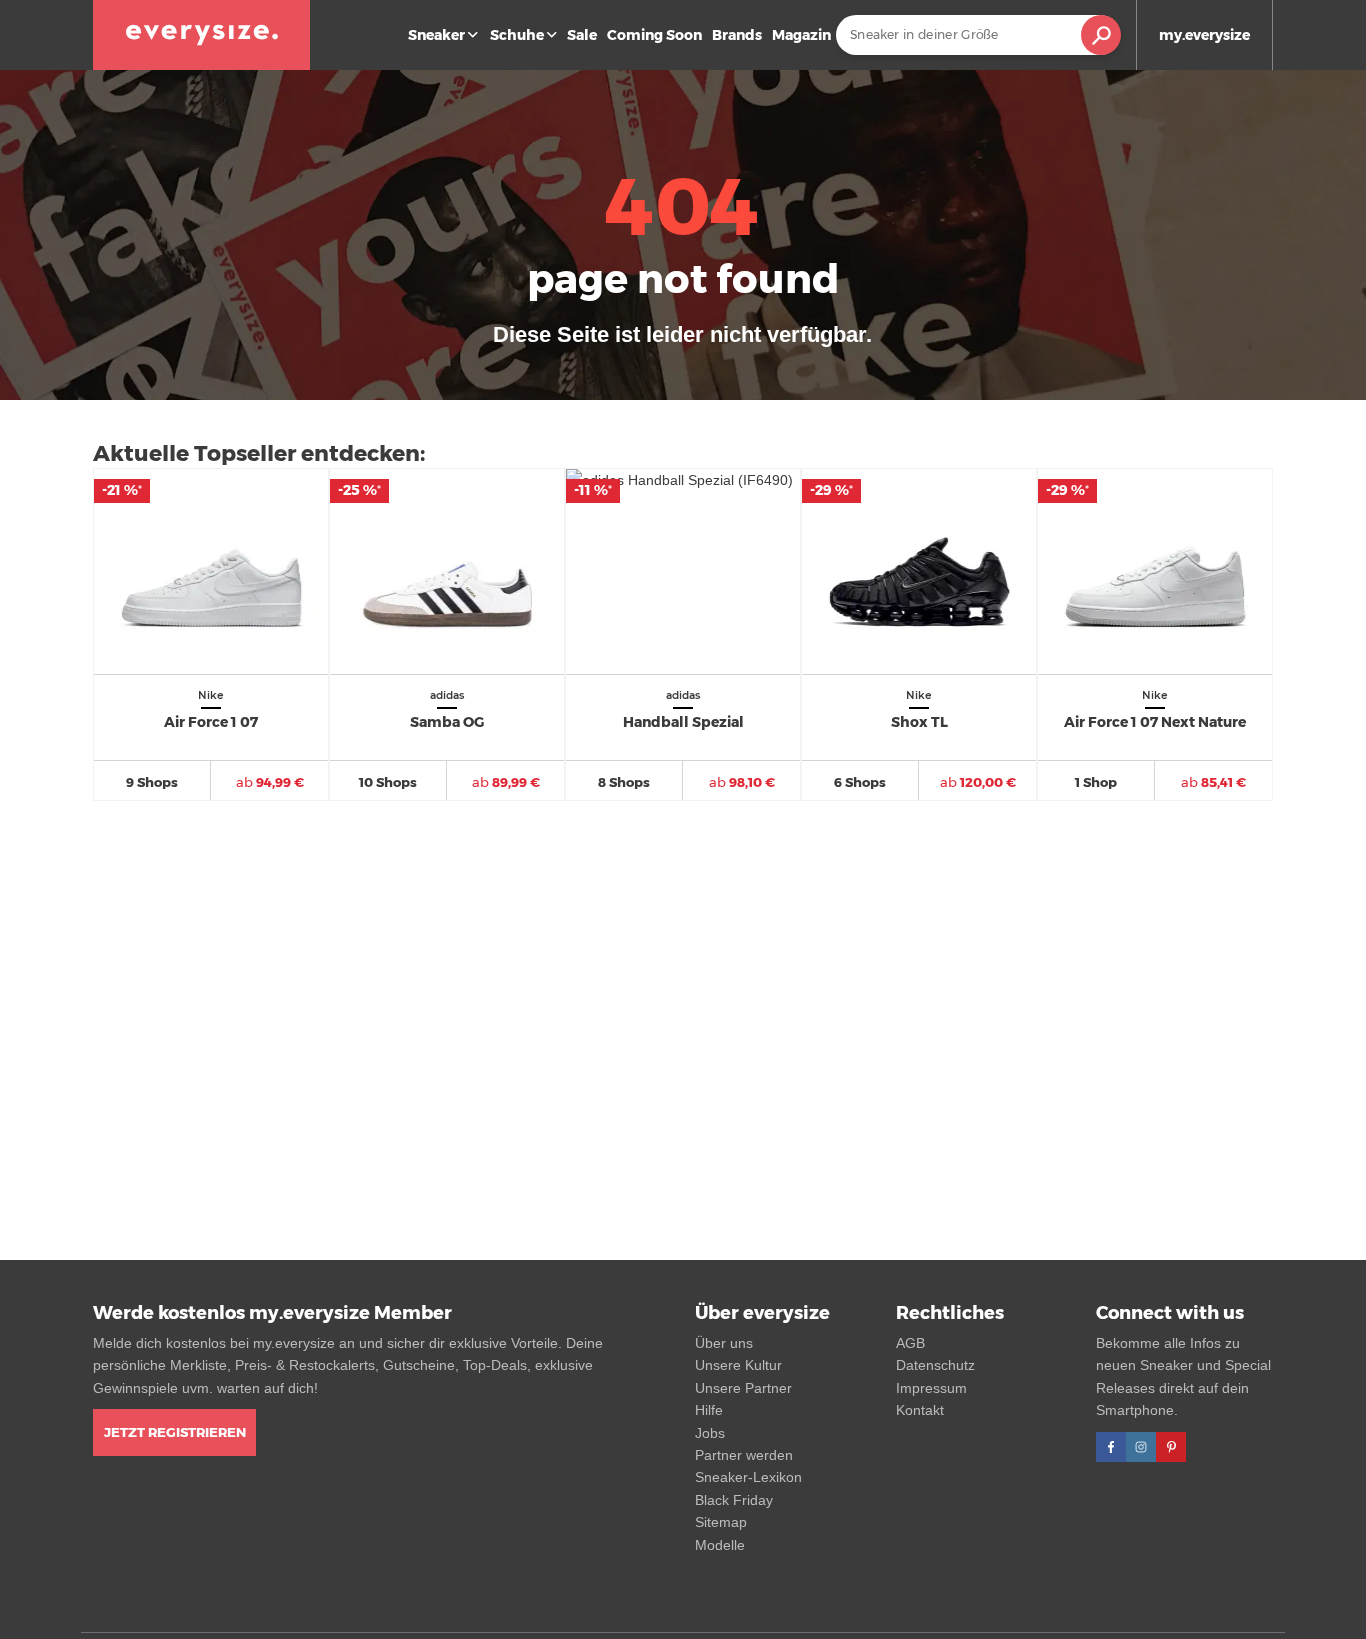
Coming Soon (654, 35)
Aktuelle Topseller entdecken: (259, 453)
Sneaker (436, 35)
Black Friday (734, 1500)
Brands (737, 35)
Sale (582, 35)
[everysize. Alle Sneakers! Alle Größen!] (201, 35)
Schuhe (517, 35)
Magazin (801, 35)
